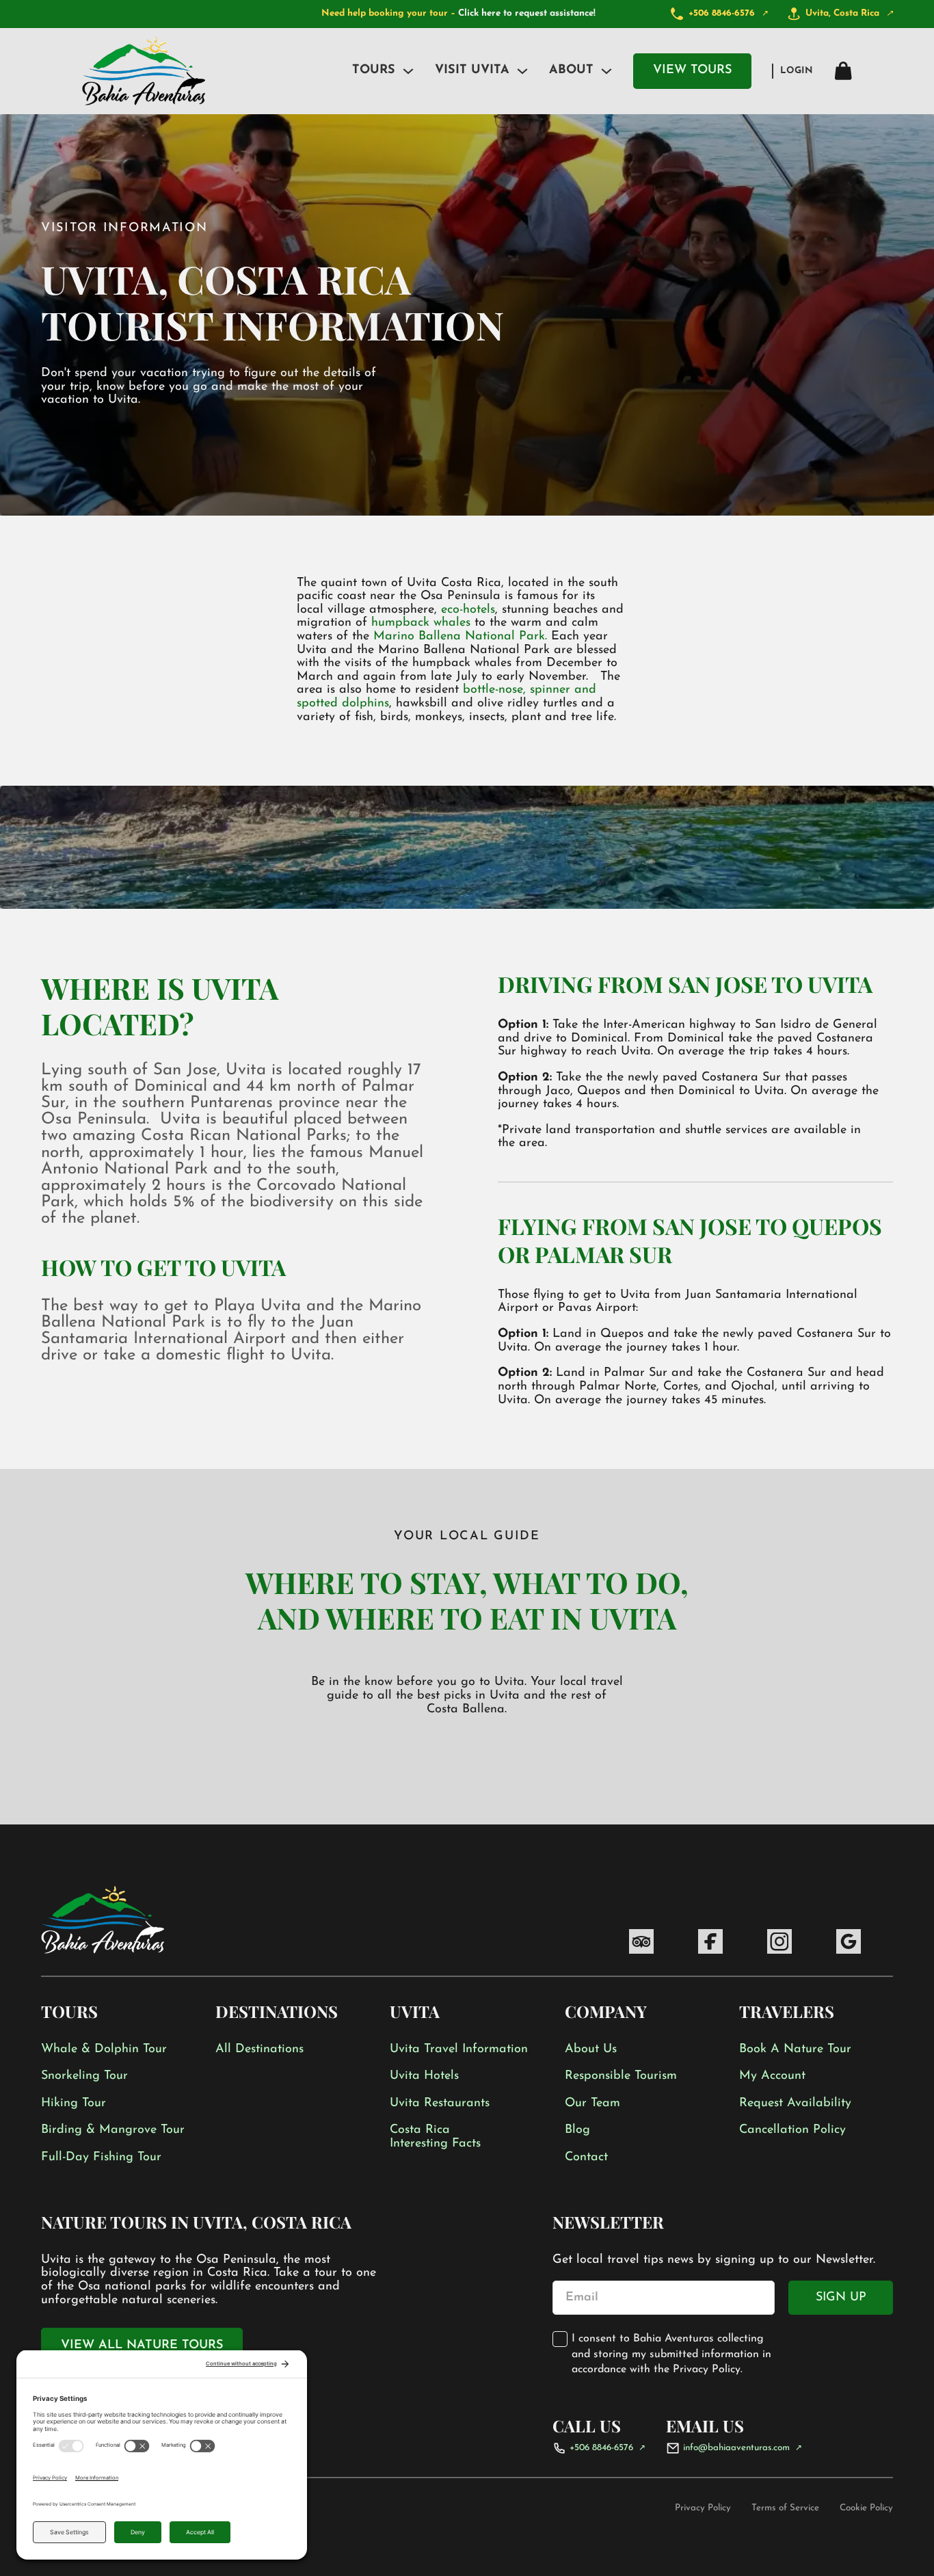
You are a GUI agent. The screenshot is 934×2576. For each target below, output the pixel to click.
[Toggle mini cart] (843, 71)
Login (797, 71)
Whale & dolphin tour (104, 2049)
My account (772, 2076)
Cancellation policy (792, 2130)
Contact (586, 2157)
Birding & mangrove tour (113, 2130)
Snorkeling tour (84, 2076)
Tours (374, 70)
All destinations (259, 2049)
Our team (592, 2103)
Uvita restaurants (440, 2103)
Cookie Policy (866, 2508)
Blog (577, 2130)
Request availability (795, 2103)
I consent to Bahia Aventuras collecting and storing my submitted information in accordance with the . (671, 2354)
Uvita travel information (459, 2049)
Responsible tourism (621, 2076)
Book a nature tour (795, 2049)
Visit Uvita (472, 70)
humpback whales (423, 623)
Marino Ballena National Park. (460, 637)
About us (591, 2049)
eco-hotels (468, 610)
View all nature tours (142, 2346)
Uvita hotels (424, 2076)
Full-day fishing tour (101, 2157)
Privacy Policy (707, 2369)
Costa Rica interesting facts (435, 2137)
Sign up (841, 2298)
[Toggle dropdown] (408, 71)
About (571, 70)
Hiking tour (74, 2103)
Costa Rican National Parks (244, 1137)
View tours (692, 70)
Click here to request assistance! (527, 13)
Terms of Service (785, 2508)
